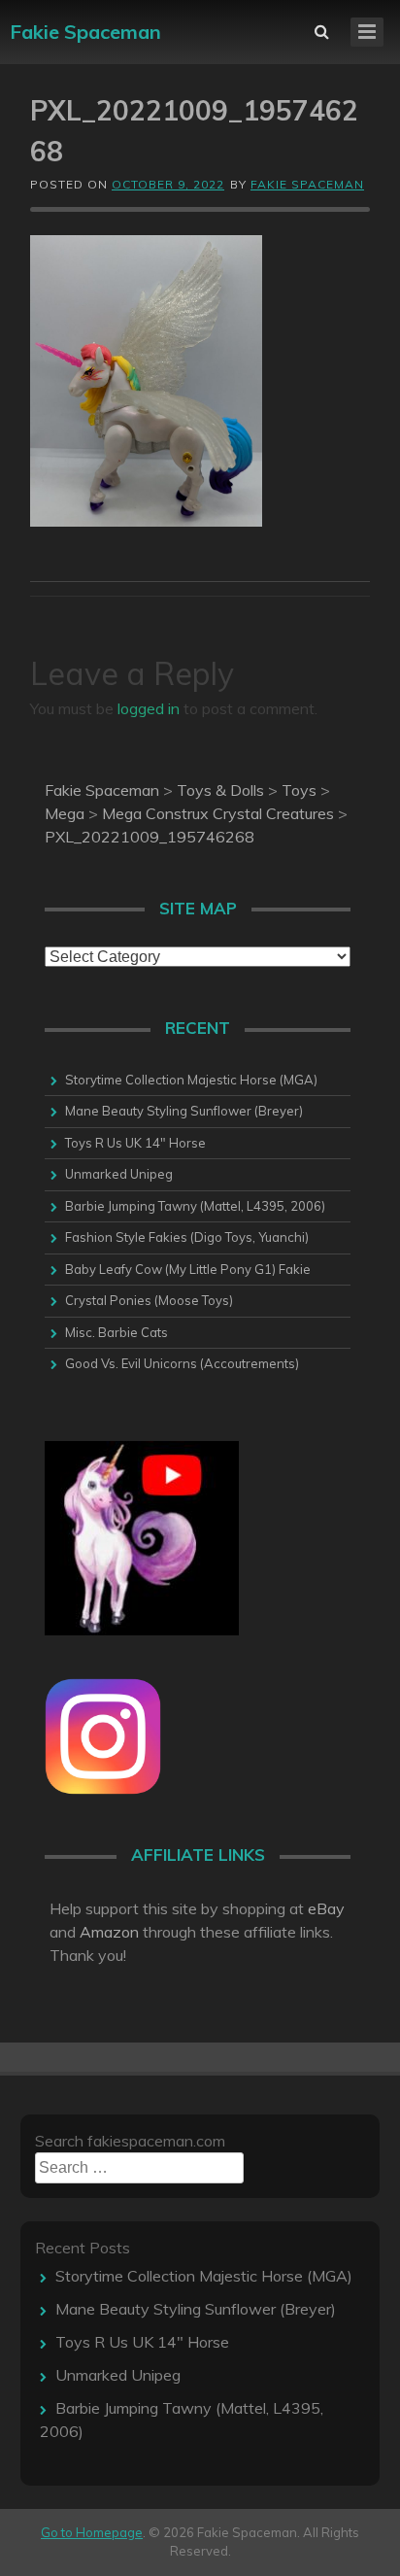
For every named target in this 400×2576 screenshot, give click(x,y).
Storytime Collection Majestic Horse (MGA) (191, 1080)
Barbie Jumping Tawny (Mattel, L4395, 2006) (195, 1206)
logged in (149, 708)
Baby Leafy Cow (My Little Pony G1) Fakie (188, 1269)
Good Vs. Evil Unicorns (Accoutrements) (182, 1363)
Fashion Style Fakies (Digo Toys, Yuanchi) (187, 1237)
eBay (326, 1908)
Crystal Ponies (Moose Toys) (149, 1300)
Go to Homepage (92, 2532)
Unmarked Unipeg (119, 1174)
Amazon (109, 1932)
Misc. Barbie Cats (117, 1332)
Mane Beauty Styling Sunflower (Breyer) (184, 1111)
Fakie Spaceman (85, 32)
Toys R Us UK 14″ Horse (135, 1143)
